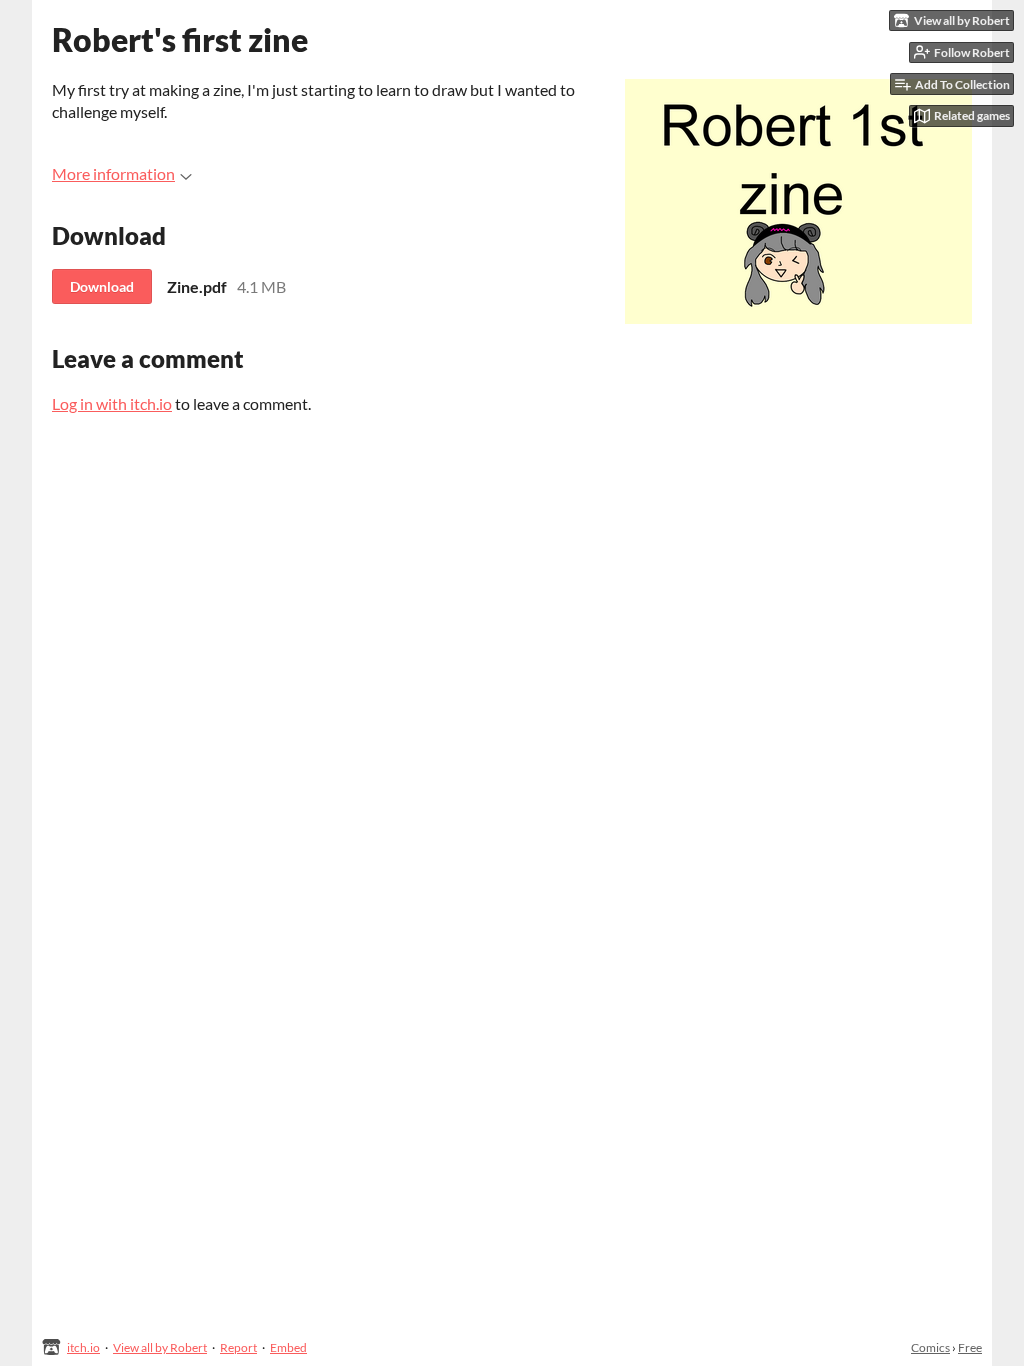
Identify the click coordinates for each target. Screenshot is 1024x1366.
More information (113, 173)
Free (970, 1347)
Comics (930, 1347)
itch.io (83, 1347)
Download (102, 286)
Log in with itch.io (112, 403)
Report (238, 1347)
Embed (288, 1347)
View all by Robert (160, 1347)
